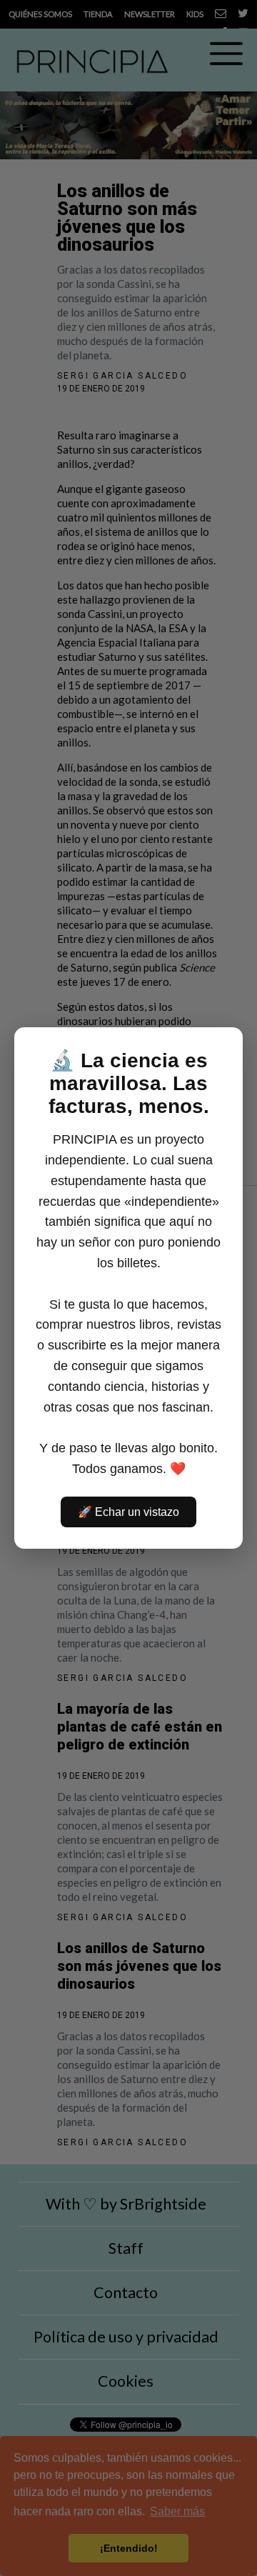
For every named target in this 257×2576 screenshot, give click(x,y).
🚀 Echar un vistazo (128, 1512)
